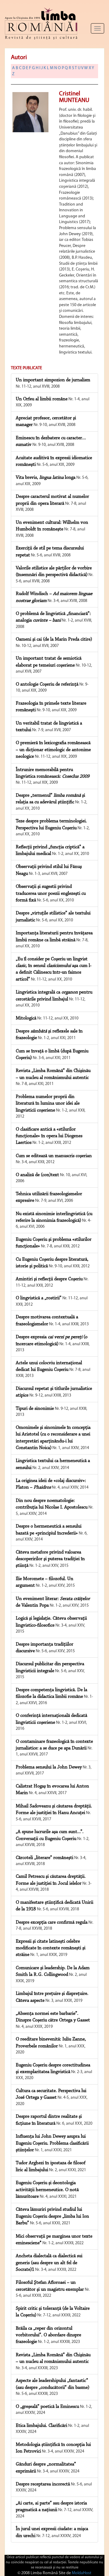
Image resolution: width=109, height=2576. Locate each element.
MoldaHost (82, 2573)
